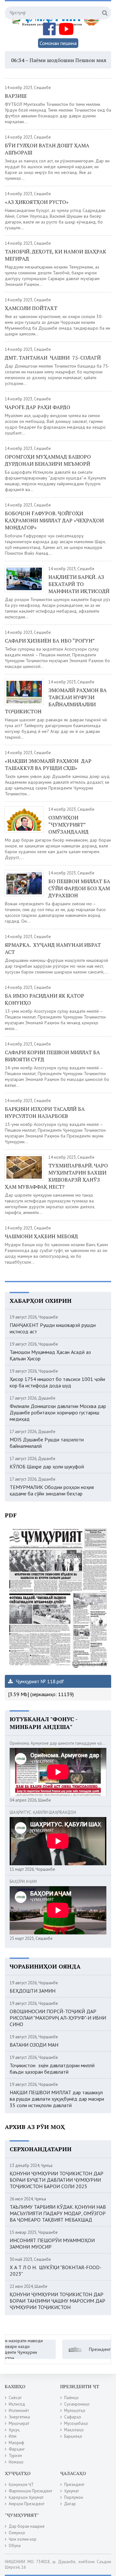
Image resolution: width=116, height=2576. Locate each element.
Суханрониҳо (77, 2404)
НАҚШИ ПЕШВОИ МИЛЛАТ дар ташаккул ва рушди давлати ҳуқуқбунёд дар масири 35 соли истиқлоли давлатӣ (57, 2099)
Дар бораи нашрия (27, 2526)
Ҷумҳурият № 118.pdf (39, 1681)
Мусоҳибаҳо (76, 2423)
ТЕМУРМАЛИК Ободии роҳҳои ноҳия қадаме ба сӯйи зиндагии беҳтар (52, 1490)
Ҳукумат (72, 2491)
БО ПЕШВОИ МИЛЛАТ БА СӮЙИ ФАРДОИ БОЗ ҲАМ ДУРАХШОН (79, 888)
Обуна (15, 2546)
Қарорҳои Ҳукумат (26, 2497)
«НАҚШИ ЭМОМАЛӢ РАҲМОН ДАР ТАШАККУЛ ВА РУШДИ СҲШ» (48, 764)
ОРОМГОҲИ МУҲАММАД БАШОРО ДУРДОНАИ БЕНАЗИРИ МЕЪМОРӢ (48, 460)
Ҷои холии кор (23, 2539)
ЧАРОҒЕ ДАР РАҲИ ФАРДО (38, 407)
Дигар (70, 2504)
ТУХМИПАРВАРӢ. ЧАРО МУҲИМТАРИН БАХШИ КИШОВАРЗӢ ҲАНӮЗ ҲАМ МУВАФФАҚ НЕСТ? (56, 1176)
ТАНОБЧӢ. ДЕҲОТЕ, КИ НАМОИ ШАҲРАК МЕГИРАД (56, 255)
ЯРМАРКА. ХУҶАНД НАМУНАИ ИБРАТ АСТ (53, 948)
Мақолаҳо (74, 2430)
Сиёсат (15, 2398)
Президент (74, 2485)
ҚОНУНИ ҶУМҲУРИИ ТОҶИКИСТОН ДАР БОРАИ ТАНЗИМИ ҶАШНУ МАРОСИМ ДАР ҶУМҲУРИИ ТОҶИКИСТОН (58, 2301)
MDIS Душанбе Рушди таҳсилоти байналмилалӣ (47, 1443)
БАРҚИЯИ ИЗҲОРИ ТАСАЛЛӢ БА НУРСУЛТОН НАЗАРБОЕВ (45, 1112)
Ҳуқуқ (14, 2430)
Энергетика (19, 2417)
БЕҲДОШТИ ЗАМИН (33, 1991)
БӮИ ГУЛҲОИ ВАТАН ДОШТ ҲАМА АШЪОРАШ (47, 149)
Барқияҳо (73, 2436)
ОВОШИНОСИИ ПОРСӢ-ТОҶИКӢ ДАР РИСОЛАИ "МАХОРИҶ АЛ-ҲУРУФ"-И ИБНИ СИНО (58, 2018)
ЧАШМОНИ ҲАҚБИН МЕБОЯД (41, 1236)
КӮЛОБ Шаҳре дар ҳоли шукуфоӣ (47, 1466)
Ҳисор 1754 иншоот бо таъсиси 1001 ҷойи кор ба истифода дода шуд (57, 1382)
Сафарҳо (73, 2417)
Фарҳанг (17, 2449)
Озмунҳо (17, 2533)
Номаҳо (16, 2462)
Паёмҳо (71, 2398)
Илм (13, 2436)
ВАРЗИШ (16, 96)
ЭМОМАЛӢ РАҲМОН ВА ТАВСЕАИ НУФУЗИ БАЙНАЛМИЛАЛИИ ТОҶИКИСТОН (56, 701)
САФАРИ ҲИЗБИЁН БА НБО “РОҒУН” (50, 641)
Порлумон (74, 2497)
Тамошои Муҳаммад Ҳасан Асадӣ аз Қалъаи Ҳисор (50, 1355)
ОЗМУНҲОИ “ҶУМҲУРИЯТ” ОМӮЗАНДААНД (68, 825)
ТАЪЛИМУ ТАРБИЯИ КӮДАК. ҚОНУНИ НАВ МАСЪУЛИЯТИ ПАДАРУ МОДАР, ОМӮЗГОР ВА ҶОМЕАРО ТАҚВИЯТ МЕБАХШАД (58, 2213)
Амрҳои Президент (27, 2504)
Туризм (15, 2456)
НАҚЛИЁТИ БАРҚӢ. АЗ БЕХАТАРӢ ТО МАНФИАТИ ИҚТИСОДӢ (79, 584)
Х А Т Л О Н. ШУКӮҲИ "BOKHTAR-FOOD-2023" (56, 2270)
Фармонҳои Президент (30, 2491)
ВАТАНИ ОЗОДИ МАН (34, 2045)
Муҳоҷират (19, 2423)
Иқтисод (17, 2404)
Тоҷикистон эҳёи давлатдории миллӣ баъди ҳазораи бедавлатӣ (52, 2069)
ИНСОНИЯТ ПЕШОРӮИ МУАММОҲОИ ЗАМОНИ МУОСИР (52, 2243)
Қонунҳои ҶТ (21, 2485)
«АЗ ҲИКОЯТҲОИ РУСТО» (37, 202)
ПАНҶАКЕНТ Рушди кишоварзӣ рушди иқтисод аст (53, 1328)
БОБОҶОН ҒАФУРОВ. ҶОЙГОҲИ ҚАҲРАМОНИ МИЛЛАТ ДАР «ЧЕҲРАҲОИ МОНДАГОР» (54, 520)
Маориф (16, 2443)
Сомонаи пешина (58, 43)
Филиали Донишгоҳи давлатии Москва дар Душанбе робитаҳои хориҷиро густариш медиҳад (58, 1412)
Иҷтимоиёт (19, 2411)
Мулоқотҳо (75, 2411)
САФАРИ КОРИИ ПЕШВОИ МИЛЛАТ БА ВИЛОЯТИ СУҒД (52, 1056)
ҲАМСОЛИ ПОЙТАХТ (31, 308)
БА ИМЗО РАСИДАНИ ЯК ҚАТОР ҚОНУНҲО (44, 999)
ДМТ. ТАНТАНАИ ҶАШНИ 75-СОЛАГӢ (53, 358)
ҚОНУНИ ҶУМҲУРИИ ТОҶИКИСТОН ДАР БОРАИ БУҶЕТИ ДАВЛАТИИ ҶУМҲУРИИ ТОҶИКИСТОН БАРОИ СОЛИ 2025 (57, 2180)
